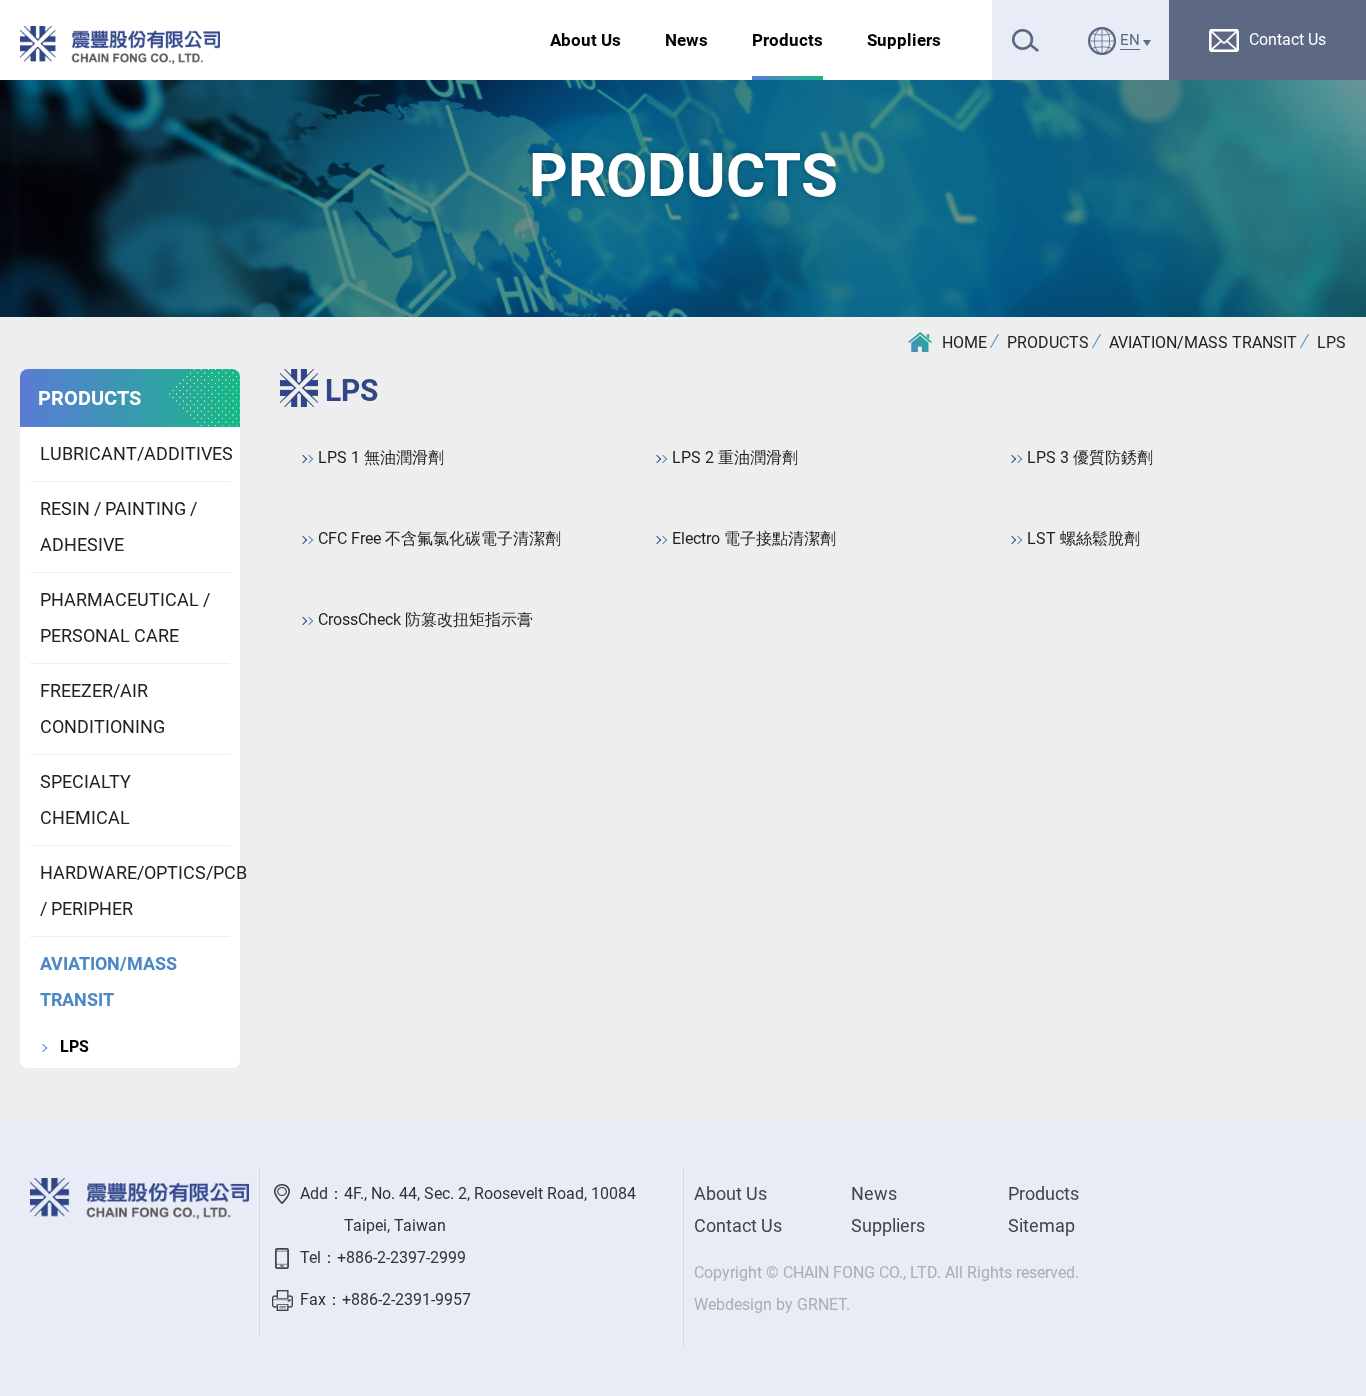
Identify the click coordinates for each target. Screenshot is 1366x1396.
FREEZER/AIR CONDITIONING (102, 708)
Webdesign (733, 1304)
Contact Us (738, 1225)
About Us (585, 40)
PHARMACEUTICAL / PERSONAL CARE (125, 617)
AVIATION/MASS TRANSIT (1203, 342)
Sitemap (1041, 1225)
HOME (964, 342)
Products (787, 40)
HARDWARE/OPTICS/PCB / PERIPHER (135, 890)
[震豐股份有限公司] (120, 45)
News (686, 40)
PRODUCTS (1048, 342)
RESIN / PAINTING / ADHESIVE (118, 526)
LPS (1331, 342)
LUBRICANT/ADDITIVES (135, 453)
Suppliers (904, 40)
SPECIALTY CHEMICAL (85, 799)
